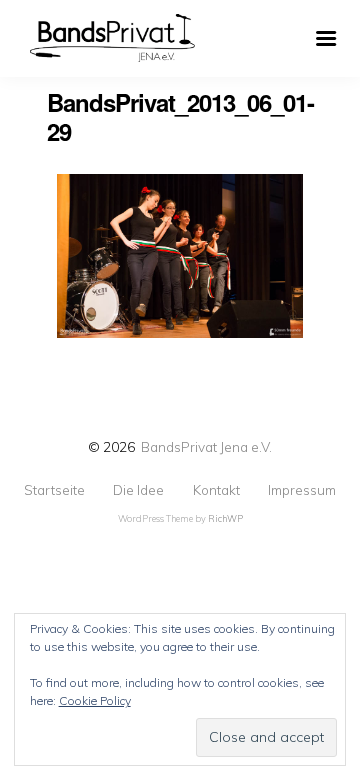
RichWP (225, 518)
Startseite (54, 490)
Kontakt (216, 490)
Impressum (302, 490)
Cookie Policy (95, 700)
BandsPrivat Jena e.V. (206, 446)
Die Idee (138, 490)
